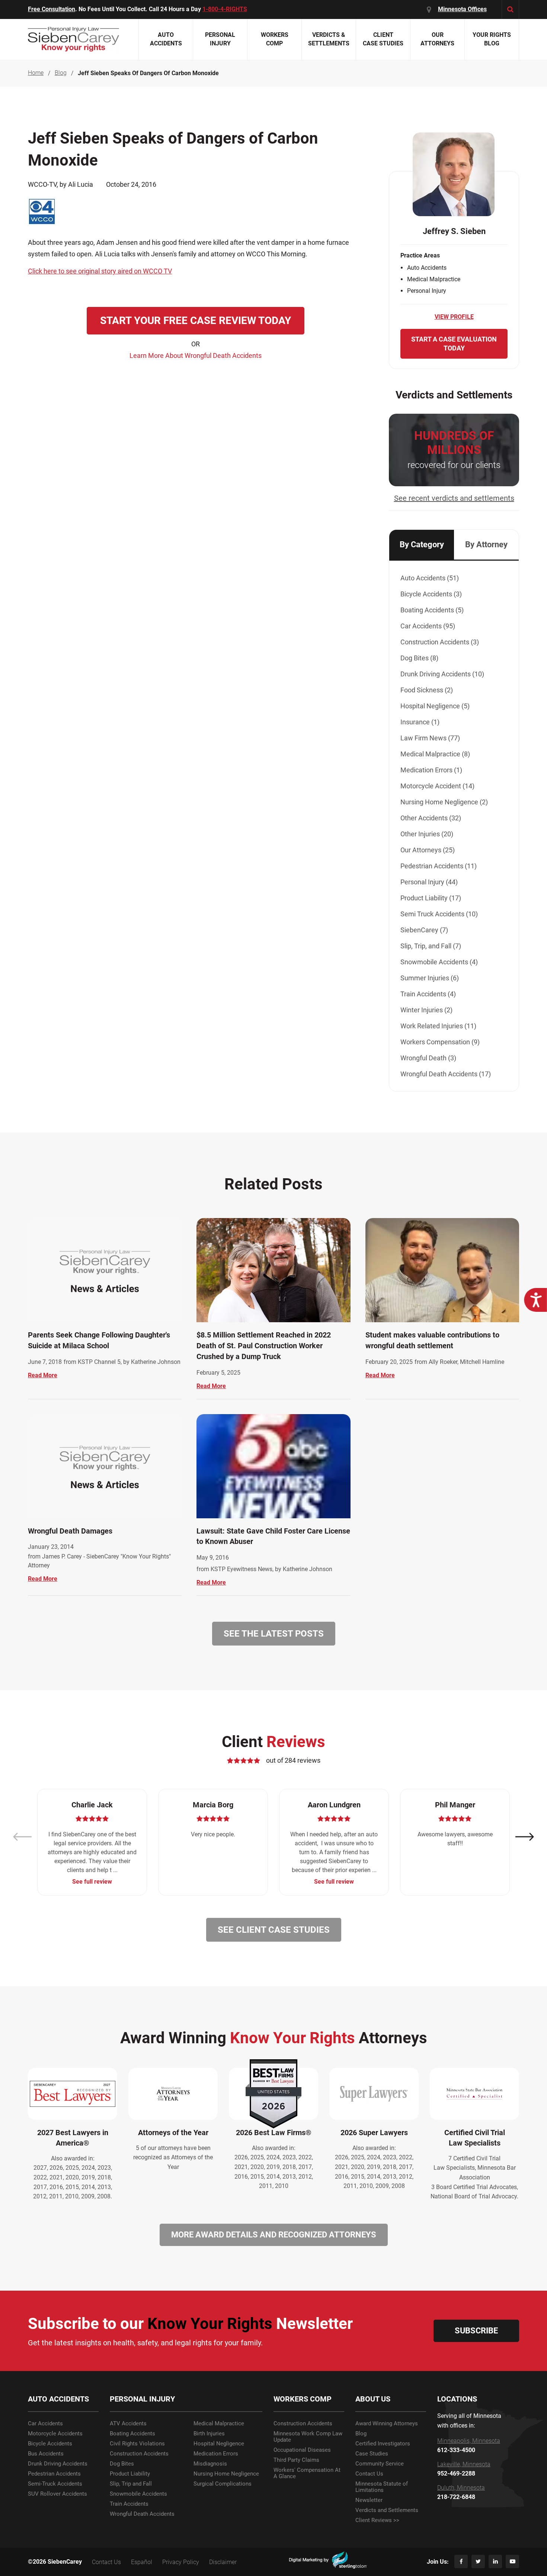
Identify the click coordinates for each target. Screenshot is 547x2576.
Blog (361, 2434)
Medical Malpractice (219, 2424)
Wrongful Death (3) (428, 1058)
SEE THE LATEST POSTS (274, 1634)
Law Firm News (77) (430, 738)
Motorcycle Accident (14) (437, 786)
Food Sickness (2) (427, 690)
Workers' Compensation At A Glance (307, 2473)
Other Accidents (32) (431, 818)
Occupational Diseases (302, 2450)
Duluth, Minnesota (461, 2488)
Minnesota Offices (462, 9)
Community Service (380, 2464)
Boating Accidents (132, 2434)
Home (36, 73)
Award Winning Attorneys (387, 2424)
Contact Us (369, 2474)
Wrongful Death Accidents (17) (446, 1074)
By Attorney (486, 544)
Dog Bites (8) (419, 658)
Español (142, 2562)
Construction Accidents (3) (440, 642)
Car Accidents (45, 2424)
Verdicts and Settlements (387, 2510)
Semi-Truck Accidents (55, 2484)
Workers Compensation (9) (440, 1042)
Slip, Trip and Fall (131, 2484)
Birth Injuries (209, 2434)
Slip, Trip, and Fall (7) (431, 946)
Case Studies (372, 2454)
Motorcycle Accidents (55, 2434)
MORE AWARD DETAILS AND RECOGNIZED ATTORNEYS (274, 2235)
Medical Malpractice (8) (435, 754)
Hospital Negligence (219, 2444)
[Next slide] (525, 1837)
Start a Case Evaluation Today (454, 344)
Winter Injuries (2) (426, 1010)
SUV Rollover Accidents (57, 2494)
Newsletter (369, 2500)
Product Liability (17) (431, 898)
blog (61, 73)
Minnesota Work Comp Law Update (308, 2437)
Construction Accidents (139, 2454)
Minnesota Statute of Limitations (382, 2487)
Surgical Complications (223, 2484)
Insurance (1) (420, 722)
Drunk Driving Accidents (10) (442, 674)
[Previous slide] (22, 1837)
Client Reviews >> (377, 2520)
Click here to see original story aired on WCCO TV (100, 271)
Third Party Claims (296, 2460)
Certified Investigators (383, 2444)
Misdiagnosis (210, 2464)
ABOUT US (373, 2399)
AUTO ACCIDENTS (58, 2399)
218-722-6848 (456, 2497)
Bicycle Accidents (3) (431, 594)
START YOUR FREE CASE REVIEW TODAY (196, 321)
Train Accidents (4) (428, 994)
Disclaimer (223, 2562)
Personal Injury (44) (429, 882)
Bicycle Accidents (50, 2444)
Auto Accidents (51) (430, 578)
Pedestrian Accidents (54, 2474)
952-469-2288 (456, 2474)
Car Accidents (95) (428, 626)
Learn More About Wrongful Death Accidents (196, 355)
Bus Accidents (46, 2454)
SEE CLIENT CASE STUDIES (274, 1930)
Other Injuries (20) (427, 834)
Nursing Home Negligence (226, 2474)
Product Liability (130, 2474)
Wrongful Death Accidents (142, 2514)
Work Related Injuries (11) (438, 1026)
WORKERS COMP (303, 2399)
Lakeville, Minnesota (464, 2464)
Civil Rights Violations (137, 2444)
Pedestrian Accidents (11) (439, 866)
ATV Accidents (128, 2424)
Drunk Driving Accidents (58, 2464)
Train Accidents (129, 2504)
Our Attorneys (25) (428, 850)
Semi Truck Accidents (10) (439, 914)
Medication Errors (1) (431, 770)
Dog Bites (122, 2464)
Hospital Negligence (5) (435, 706)
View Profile (454, 317)
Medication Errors (216, 2454)
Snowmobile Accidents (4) (439, 962)
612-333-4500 (456, 2450)
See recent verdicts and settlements (454, 498)
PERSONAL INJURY (142, 2399)
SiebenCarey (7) (424, 930)
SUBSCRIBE (476, 2331)
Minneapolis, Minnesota (469, 2441)
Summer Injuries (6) (430, 978)
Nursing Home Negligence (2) (444, 802)
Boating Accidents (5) (432, 610)
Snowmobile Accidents (138, 2494)
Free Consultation (52, 9)
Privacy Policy (181, 2562)
